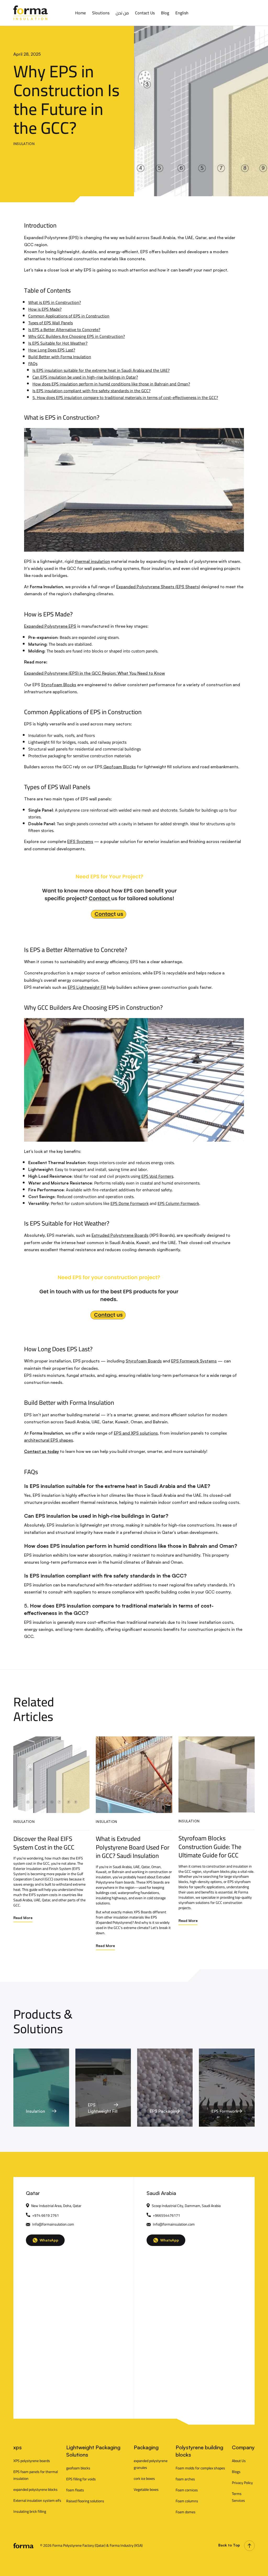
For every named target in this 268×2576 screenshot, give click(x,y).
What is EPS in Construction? (55, 302)
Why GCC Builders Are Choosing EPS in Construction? (77, 336)
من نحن (122, 13)
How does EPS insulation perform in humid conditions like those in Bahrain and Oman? (111, 384)
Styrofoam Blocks (59, 685)
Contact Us (145, 13)
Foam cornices (187, 2490)
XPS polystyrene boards (32, 2461)
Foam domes (186, 2512)
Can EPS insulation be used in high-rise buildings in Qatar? (85, 377)
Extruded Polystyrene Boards (120, 1235)
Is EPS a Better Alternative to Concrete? (64, 330)
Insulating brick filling (30, 2511)
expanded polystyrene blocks (35, 2490)
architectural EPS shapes (49, 1440)
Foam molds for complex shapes (200, 2468)
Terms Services (238, 2497)
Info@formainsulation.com (53, 2224)
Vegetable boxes (146, 2490)
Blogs (236, 2472)
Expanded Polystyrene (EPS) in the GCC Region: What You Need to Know (94, 673)
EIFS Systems (80, 841)
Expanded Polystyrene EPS (50, 626)
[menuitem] (182, 13)
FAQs (33, 363)
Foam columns (187, 2501)
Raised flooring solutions (85, 2501)
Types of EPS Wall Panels (51, 323)
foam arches (185, 2479)
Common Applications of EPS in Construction (69, 316)
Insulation (24, 144)
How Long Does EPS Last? (52, 350)
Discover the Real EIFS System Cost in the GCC (44, 1843)
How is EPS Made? (45, 309)
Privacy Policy (242, 2483)
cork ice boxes (144, 2479)
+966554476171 (166, 2215)
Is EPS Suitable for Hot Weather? (58, 343)
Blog (165, 13)
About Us (239, 2461)
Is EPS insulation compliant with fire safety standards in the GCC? (91, 391)
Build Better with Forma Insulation (60, 357)
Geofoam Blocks (119, 767)
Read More (23, 1918)
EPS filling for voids (81, 2479)
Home (80, 13)
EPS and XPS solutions (136, 1433)
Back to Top (229, 2545)
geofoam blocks (78, 2468)
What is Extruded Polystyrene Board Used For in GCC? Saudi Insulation (133, 1847)
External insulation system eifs (37, 2500)
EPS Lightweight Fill (87, 987)
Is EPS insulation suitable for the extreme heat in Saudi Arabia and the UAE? (101, 370)
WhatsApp (49, 2240)
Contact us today (41, 1451)
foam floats (75, 2490)
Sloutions (101, 13)
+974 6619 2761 (46, 2215)
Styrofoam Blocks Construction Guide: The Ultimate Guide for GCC (210, 1847)
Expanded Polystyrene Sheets (145, 587)
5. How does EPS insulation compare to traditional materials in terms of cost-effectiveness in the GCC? (125, 397)
